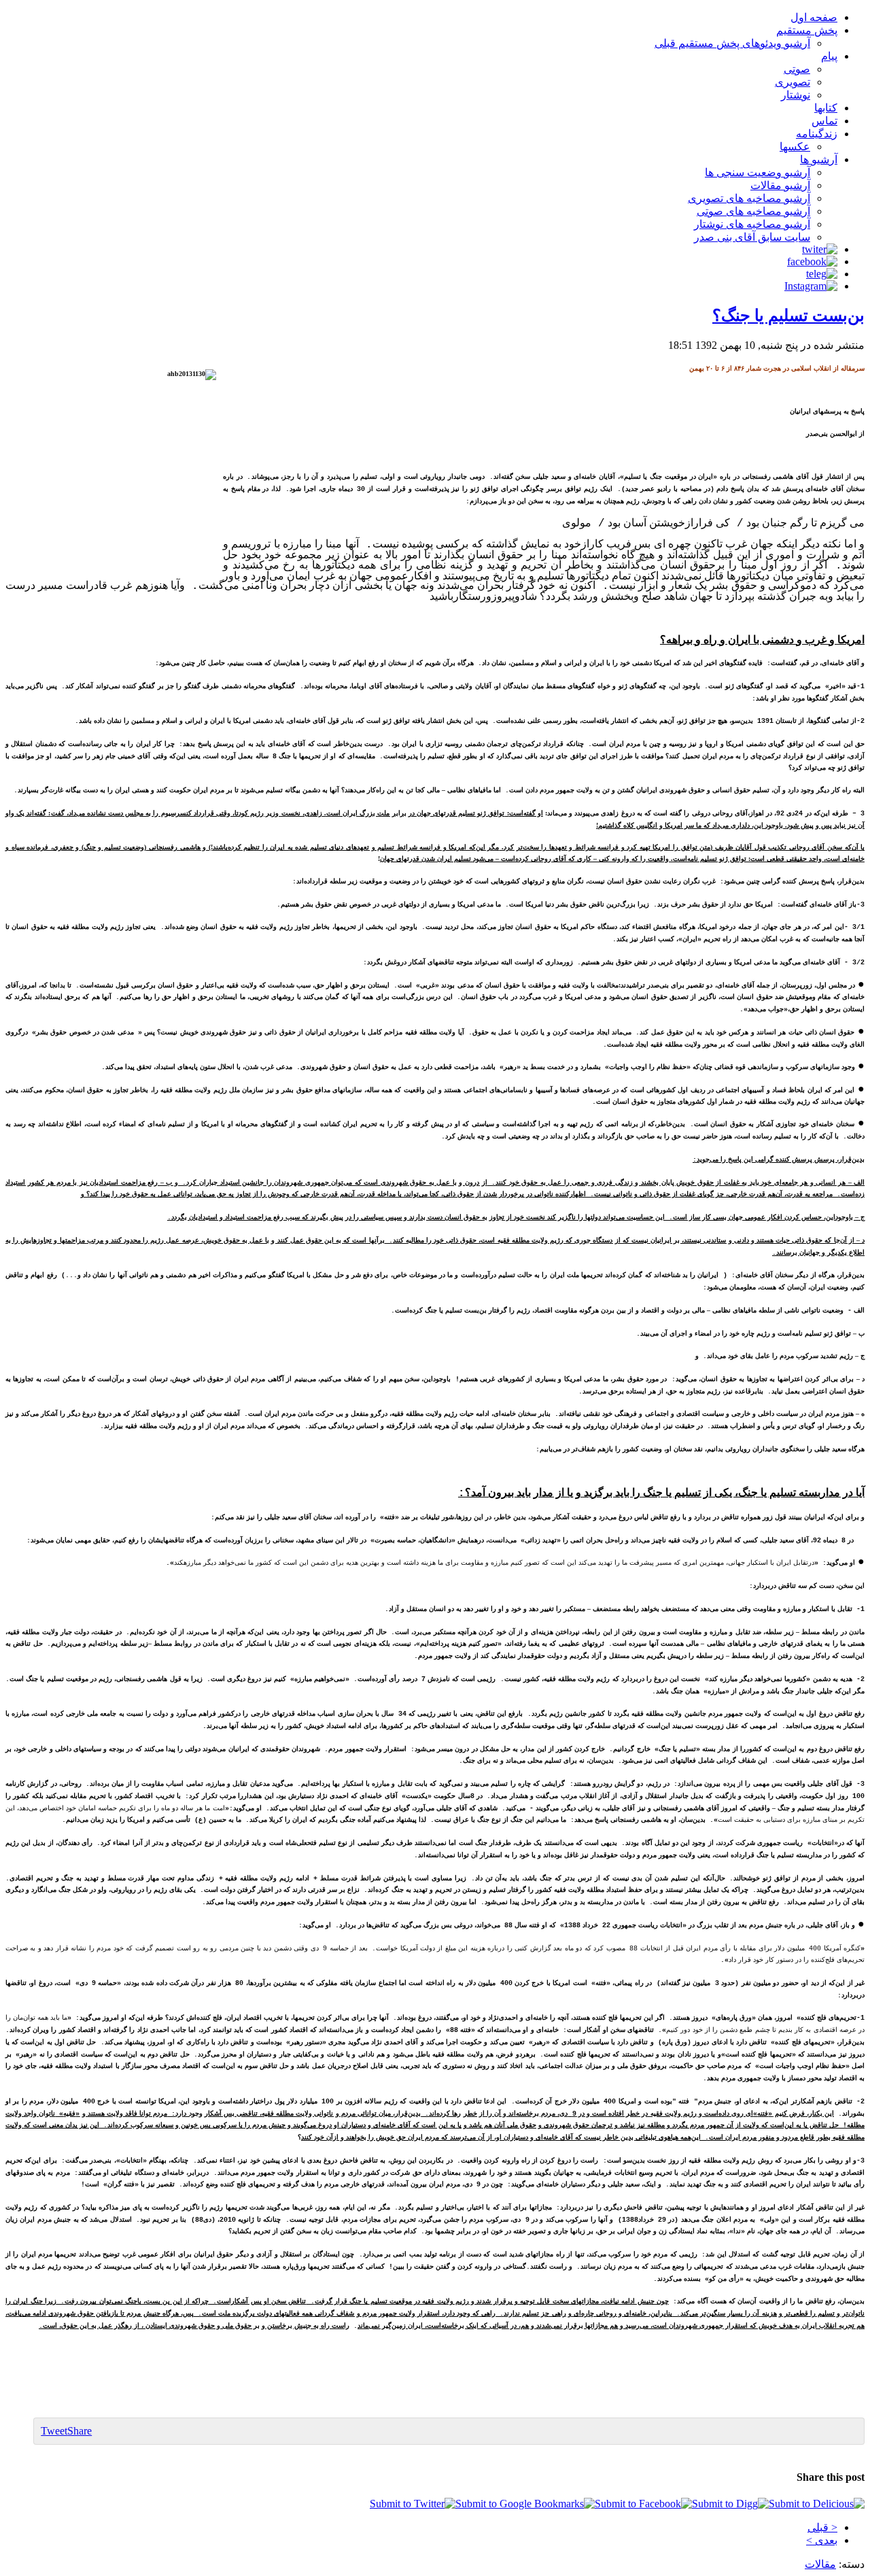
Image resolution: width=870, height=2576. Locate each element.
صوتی (797, 69)
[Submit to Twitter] (413, 2504)
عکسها (795, 147)
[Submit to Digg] (730, 2504)
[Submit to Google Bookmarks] (525, 2504)
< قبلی (822, 2527)
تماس (824, 121)
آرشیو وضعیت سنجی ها (758, 172)
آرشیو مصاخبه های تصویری (749, 198)
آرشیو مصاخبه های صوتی (753, 211)
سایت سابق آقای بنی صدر (752, 237)
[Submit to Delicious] (817, 2504)
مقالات (820, 2564)
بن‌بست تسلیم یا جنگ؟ (788, 316)
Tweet (54, 2431)
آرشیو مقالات (780, 185)
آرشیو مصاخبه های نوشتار (752, 224)
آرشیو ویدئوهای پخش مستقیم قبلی (732, 43)
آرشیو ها (819, 159)
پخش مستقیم (807, 30)
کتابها (826, 108)
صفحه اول (814, 17)
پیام (829, 56)
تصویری (793, 82)
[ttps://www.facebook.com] (812, 261)
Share (80, 2431)
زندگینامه (817, 134)
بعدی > (822, 2540)
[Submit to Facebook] (643, 2504)
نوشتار (796, 95)
